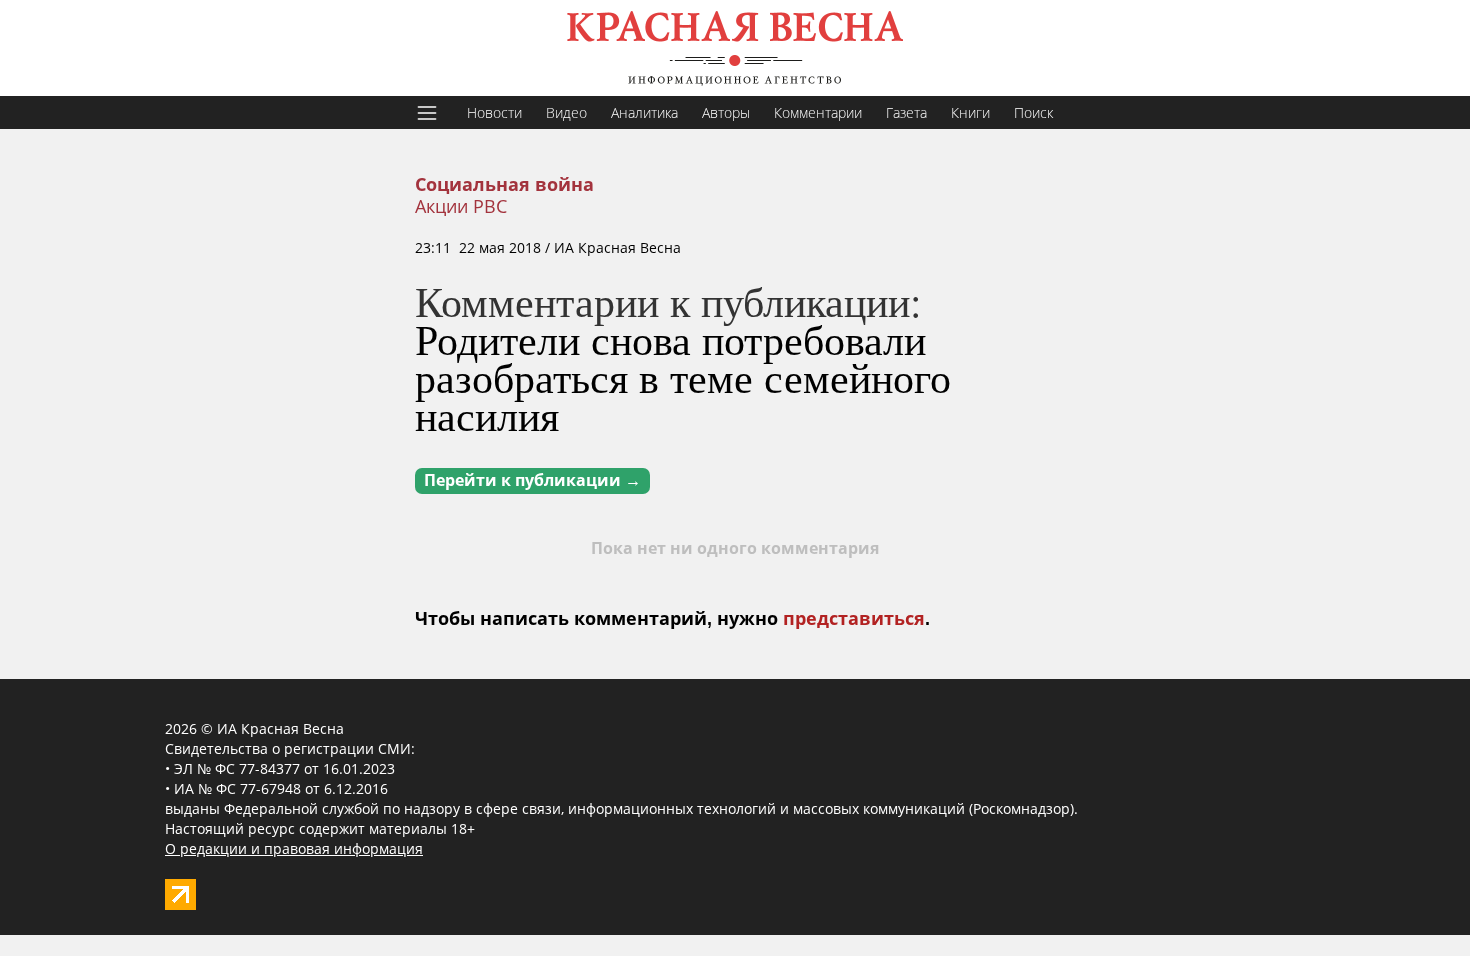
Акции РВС (461, 206)
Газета (906, 112)
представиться (854, 619)
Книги (970, 112)
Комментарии (818, 112)
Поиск (1033, 112)
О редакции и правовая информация (294, 848)
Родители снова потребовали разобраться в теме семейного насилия (683, 377)
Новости (494, 112)
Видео (566, 112)
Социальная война (504, 185)
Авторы (726, 112)
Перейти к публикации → (532, 480)
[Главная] (735, 48)
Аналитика (644, 112)
